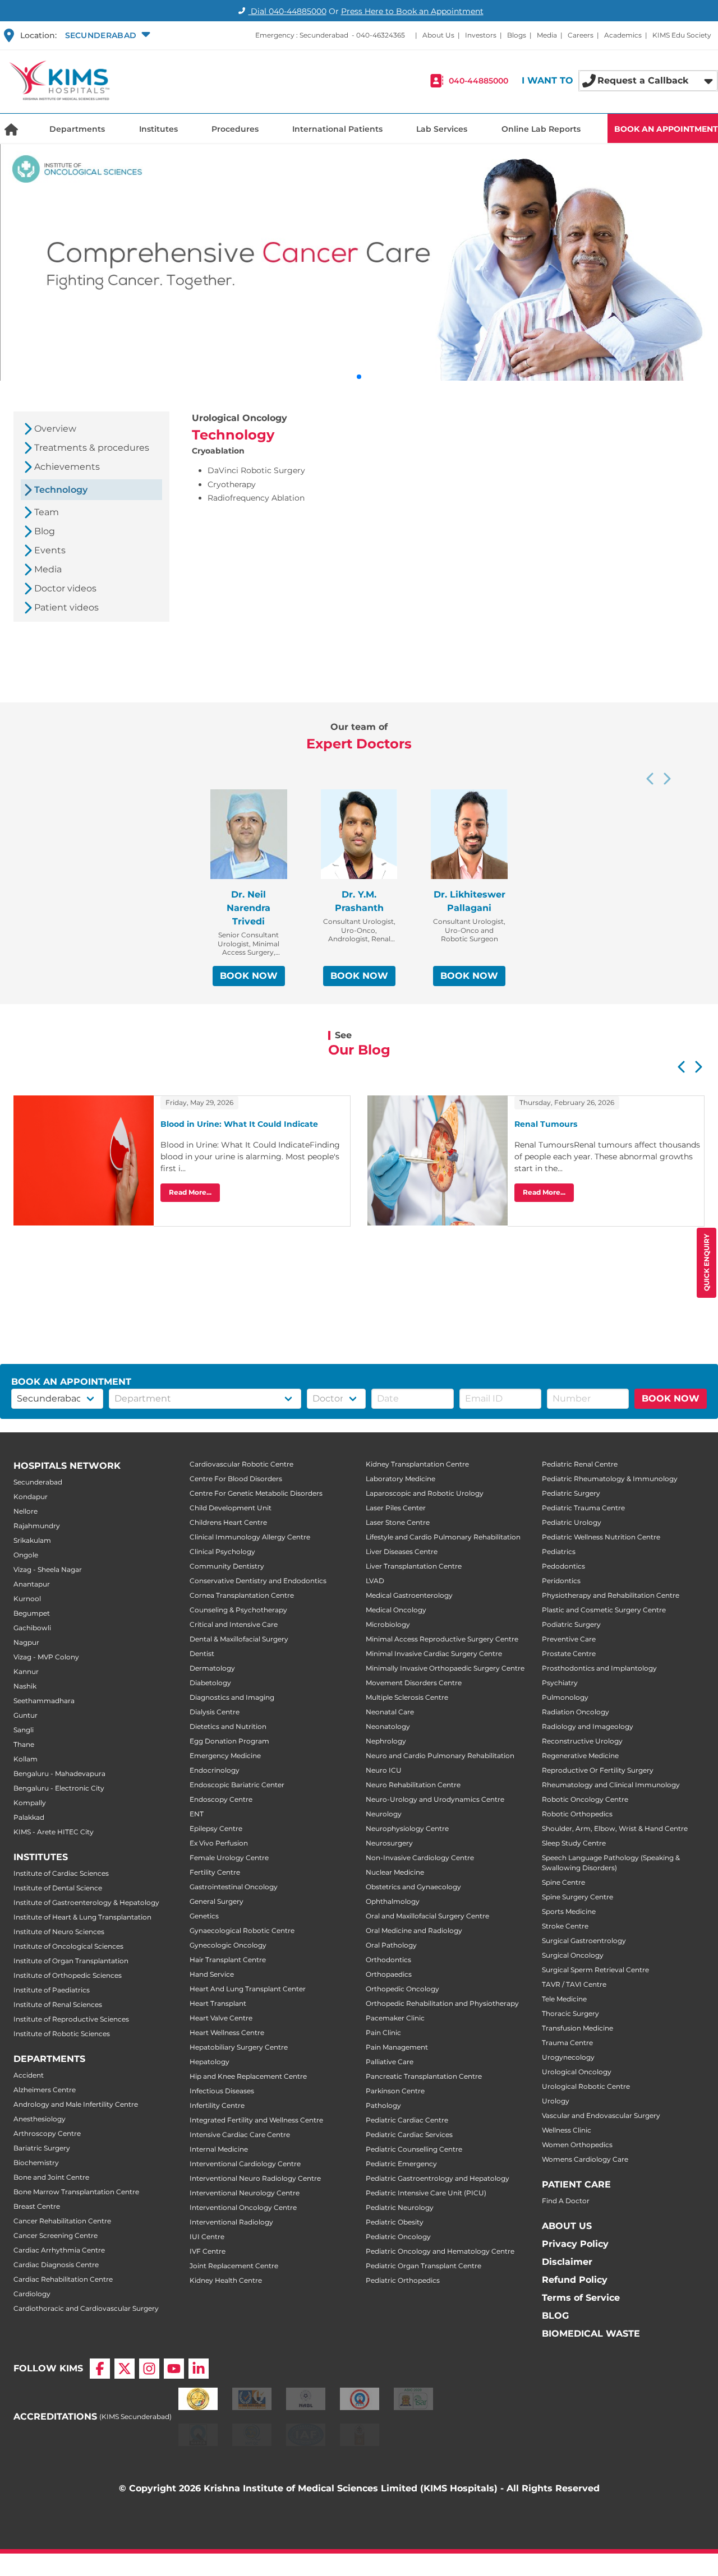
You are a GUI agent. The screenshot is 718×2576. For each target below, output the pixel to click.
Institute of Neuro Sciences (59, 1932)
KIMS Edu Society (682, 35)
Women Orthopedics (577, 2145)
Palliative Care (390, 2062)
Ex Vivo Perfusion (219, 1843)
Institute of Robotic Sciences (62, 2034)
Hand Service (212, 1974)
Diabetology (210, 1683)
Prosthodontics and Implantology (599, 1668)
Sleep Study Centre (574, 1843)
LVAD (375, 1581)
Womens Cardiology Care (585, 2159)
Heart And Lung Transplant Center (248, 1989)
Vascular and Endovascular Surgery (601, 2115)
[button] (106, 35)
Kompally (30, 1803)
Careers (581, 35)
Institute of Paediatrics (52, 1990)
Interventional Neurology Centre (245, 2193)
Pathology (383, 2105)
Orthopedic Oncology (402, 1989)
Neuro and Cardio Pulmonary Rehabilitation (440, 1756)
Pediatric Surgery (571, 1493)
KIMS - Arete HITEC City (54, 1832)
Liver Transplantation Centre (414, 1566)
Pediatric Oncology (398, 2237)
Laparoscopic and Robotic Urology (425, 1493)
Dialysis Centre (215, 1712)
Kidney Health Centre (226, 2280)
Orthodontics (388, 1960)
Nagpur (26, 1642)
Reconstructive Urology (582, 1741)
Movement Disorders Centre (414, 1683)
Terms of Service (581, 2298)
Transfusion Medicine (577, 2028)
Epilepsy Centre (216, 1828)
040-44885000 (478, 81)
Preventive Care (569, 1639)
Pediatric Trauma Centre (583, 1508)
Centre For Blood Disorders (236, 1479)
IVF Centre (208, 2251)
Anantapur (32, 1584)
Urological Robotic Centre (586, 2086)
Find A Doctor (566, 2201)
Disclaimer (567, 2262)
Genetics (204, 1916)
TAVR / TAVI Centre (574, 1984)
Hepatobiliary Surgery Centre (239, 2047)
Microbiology (388, 1624)
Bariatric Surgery (42, 2148)
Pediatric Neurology (400, 2207)
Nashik (25, 1686)
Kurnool (27, 1599)
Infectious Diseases (222, 2091)
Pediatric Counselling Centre (414, 2149)
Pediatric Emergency (401, 2164)
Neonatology (388, 1726)
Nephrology (386, 1741)
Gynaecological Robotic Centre (242, 1930)
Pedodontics (563, 1566)
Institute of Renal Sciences (58, 2004)
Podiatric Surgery (571, 1624)
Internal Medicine (219, 2149)
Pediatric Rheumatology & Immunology (610, 1479)
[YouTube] (174, 2369)
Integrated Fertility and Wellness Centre (256, 2120)
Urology (556, 2101)
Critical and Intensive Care (234, 1624)
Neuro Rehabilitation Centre (413, 1785)
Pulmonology (565, 1697)
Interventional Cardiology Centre (245, 2164)
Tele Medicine (564, 1999)
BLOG (555, 2316)
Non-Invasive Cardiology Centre (420, 1858)
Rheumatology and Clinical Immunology (611, 1785)
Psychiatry (560, 1683)
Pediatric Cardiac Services (409, 2135)
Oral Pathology (391, 1945)
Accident (29, 2075)
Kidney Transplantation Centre (417, 1464)
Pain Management (397, 2047)
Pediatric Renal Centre (580, 1464)
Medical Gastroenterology (409, 1595)
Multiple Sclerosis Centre (407, 1697)
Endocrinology (215, 1770)
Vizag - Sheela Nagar (48, 1569)
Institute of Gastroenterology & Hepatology (86, 1902)
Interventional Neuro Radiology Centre (255, 2178)
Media (547, 35)
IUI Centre (207, 2237)
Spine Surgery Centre (577, 1897)
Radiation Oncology (576, 1712)
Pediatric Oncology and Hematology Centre (440, 2251)
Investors (481, 35)
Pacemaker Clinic (395, 2018)
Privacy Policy (575, 2244)
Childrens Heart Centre (228, 1522)
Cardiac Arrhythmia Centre (59, 2250)
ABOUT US (567, 2226)
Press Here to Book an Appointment (412, 11)
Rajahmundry (37, 1526)
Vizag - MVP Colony (46, 1657)
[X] (125, 2369)
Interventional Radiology (231, 2222)
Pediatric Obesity (395, 2222)
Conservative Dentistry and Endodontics (258, 1581)
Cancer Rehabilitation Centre (62, 2221)
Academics (623, 35)
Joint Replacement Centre (234, 2266)
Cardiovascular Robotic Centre (241, 1464)
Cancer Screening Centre (56, 2235)
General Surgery (217, 1901)
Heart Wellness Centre (227, 2032)
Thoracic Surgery (570, 2013)
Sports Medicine (569, 1911)
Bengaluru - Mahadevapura (59, 1773)
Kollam (26, 1759)
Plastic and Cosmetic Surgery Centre (604, 1610)
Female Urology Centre (229, 1858)
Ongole (26, 1555)
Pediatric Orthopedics (403, 2280)
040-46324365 (381, 35)
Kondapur (31, 1497)
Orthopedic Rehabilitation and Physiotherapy (442, 2003)
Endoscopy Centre (221, 1799)
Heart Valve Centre (221, 2018)
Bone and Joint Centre (51, 2177)
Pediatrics (559, 1551)
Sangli (24, 1730)
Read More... (190, 1192)
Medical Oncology (396, 1610)
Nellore (26, 1511)
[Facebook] (100, 2369)
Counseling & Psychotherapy (238, 1610)
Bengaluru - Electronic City (59, 1788)
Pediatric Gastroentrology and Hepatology (438, 2178)
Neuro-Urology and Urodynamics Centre (435, 1799)
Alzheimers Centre (45, 2090)
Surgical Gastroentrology (584, 1941)
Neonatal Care (390, 1712)
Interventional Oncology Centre (243, 2207)
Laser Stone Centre (398, 1522)
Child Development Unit (231, 1508)
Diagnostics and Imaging (232, 1697)
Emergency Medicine (225, 1756)
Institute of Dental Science (58, 1888)
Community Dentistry (227, 1566)
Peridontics (561, 1581)
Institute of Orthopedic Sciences (68, 1975)
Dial (287, 11)
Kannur (26, 1671)
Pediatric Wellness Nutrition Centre (601, 1537)
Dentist (202, 1654)
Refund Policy (575, 2280)
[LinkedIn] (199, 2369)
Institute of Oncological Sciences (68, 1946)
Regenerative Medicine (580, 1756)
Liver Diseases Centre (402, 1551)
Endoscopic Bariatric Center (237, 1785)
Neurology (384, 1814)
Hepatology (210, 2062)
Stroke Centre (565, 1926)
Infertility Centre (217, 2105)
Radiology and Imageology (588, 1726)
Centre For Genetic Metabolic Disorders (256, 1493)
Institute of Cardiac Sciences (61, 1873)
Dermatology (212, 1668)
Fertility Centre (215, 1872)
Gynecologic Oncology (228, 1945)
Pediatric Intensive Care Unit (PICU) (426, 2193)
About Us (438, 35)
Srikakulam (32, 1540)
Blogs (517, 35)
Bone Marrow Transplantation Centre (76, 2192)
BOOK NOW (249, 976)
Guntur (26, 1715)
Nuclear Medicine (395, 1872)
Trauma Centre (567, 2043)
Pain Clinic (383, 2032)
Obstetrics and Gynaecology (413, 1887)
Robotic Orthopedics (577, 1814)
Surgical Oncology (573, 1955)
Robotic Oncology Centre (585, 1799)
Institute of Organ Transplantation (71, 1961)
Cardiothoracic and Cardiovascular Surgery (86, 2308)
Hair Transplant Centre (228, 1960)
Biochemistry (36, 2163)
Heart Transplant (218, 2003)
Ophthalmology (393, 1901)
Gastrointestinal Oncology (234, 1887)
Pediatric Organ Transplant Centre (424, 2266)
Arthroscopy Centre (47, 2133)
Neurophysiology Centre (407, 1828)
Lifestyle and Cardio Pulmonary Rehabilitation (443, 1537)
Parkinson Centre (395, 2091)
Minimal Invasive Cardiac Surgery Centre (434, 1654)
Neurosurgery (389, 1843)
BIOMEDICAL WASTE (591, 2334)
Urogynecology (568, 2057)
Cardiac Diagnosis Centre (56, 2265)
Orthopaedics (389, 1974)
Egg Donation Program (229, 1741)
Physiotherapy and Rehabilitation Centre (611, 1595)
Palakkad (29, 1817)
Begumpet (32, 1613)
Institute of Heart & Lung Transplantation (82, 1917)
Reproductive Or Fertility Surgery (598, 1770)
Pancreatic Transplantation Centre (424, 2076)
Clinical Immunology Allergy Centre (250, 1537)
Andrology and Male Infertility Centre (76, 2104)
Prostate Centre (569, 1654)
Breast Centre (37, 2206)
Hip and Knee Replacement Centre (248, 2076)
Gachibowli (32, 1628)
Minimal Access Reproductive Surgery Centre (442, 1639)
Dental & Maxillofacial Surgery (239, 1639)
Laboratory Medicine (401, 1479)
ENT (197, 1814)
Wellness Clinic (567, 2130)
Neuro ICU (384, 1770)
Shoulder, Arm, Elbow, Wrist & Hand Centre (615, 1828)
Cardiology (32, 2294)
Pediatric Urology (572, 1522)
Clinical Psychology (222, 1551)
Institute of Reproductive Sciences (71, 2019)
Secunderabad (38, 1482)
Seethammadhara (44, 1701)
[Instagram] (149, 2369)
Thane (24, 1744)
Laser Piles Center (396, 1508)
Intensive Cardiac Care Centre (240, 2135)
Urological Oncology (577, 2072)
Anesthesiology (40, 2119)
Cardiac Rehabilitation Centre (63, 2279)
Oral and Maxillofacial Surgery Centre (427, 1916)
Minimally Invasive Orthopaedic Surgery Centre (445, 1668)
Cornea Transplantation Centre (242, 1595)
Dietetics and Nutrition (228, 1726)
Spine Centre (563, 1882)
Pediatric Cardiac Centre (407, 2120)
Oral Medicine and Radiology (414, 1930)
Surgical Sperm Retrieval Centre (595, 1970)
